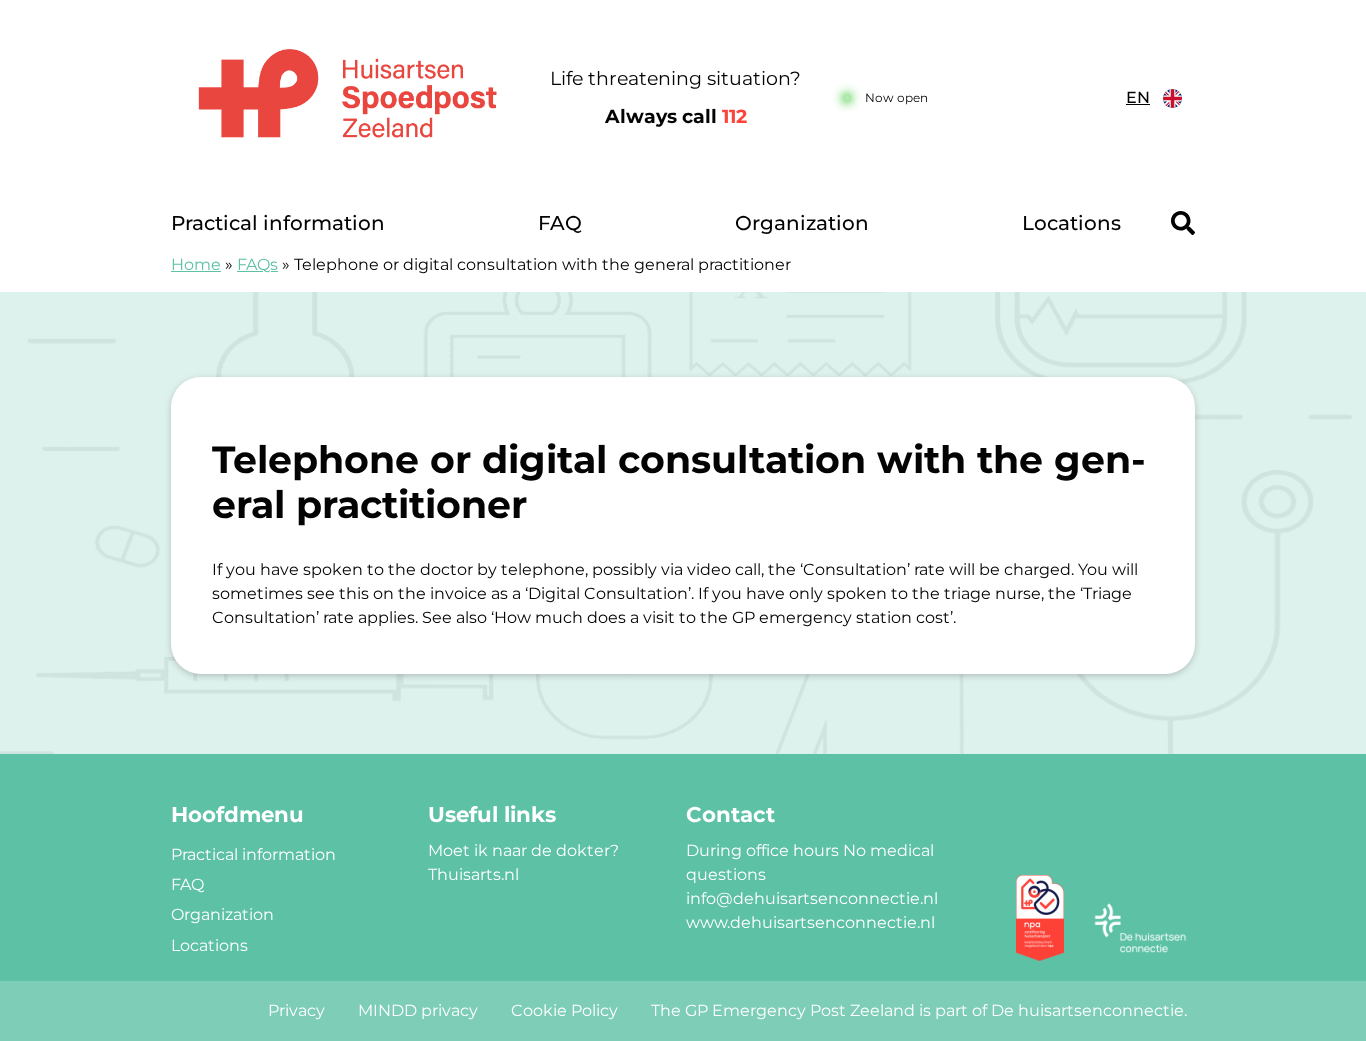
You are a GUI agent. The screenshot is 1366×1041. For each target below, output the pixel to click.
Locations (1071, 223)
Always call (676, 116)
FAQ (560, 223)
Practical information (278, 223)
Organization (802, 223)
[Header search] (1183, 223)
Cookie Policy (564, 1010)
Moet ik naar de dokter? (523, 850)
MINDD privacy (418, 1010)
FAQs (257, 264)
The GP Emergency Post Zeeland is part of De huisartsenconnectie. (919, 1010)
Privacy (296, 1010)
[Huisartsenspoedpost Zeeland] (347, 98)
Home (196, 264)
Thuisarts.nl (473, 874)
